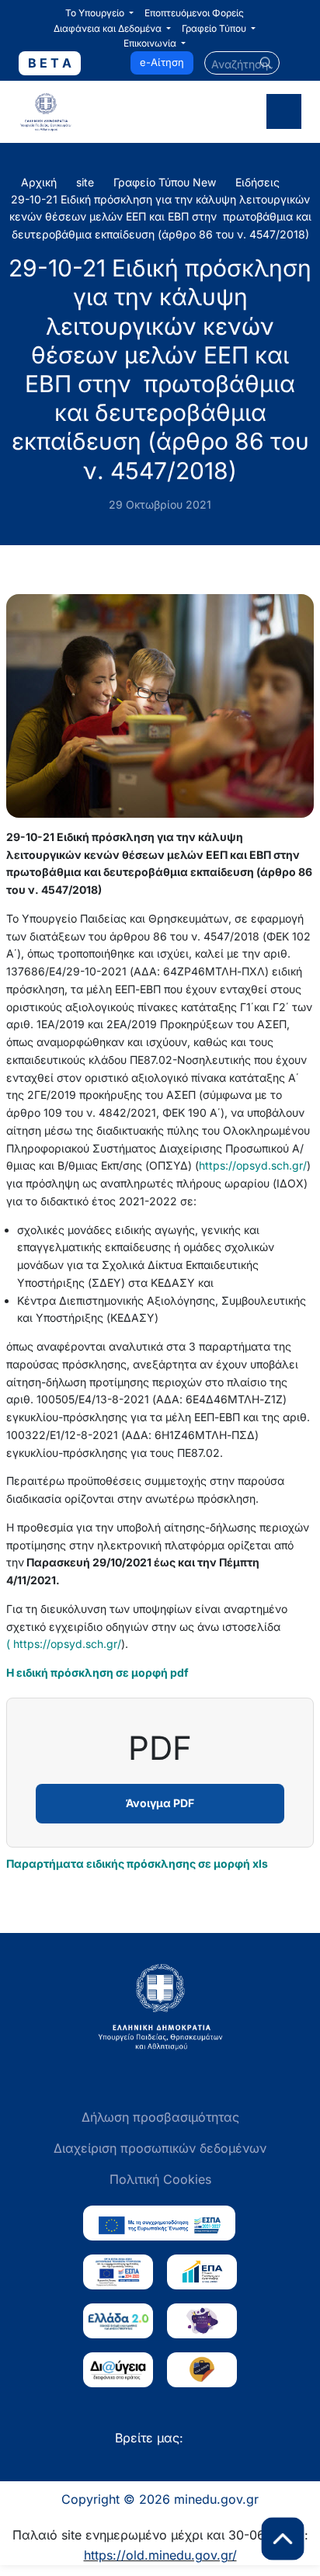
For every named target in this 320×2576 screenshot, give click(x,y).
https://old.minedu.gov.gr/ (160, 2555)
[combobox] (242, 63)
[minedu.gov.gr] (83, 112)
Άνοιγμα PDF (160, 1803)
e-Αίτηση (162, 62)
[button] (99, 13)
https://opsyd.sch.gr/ (253, 1165)
